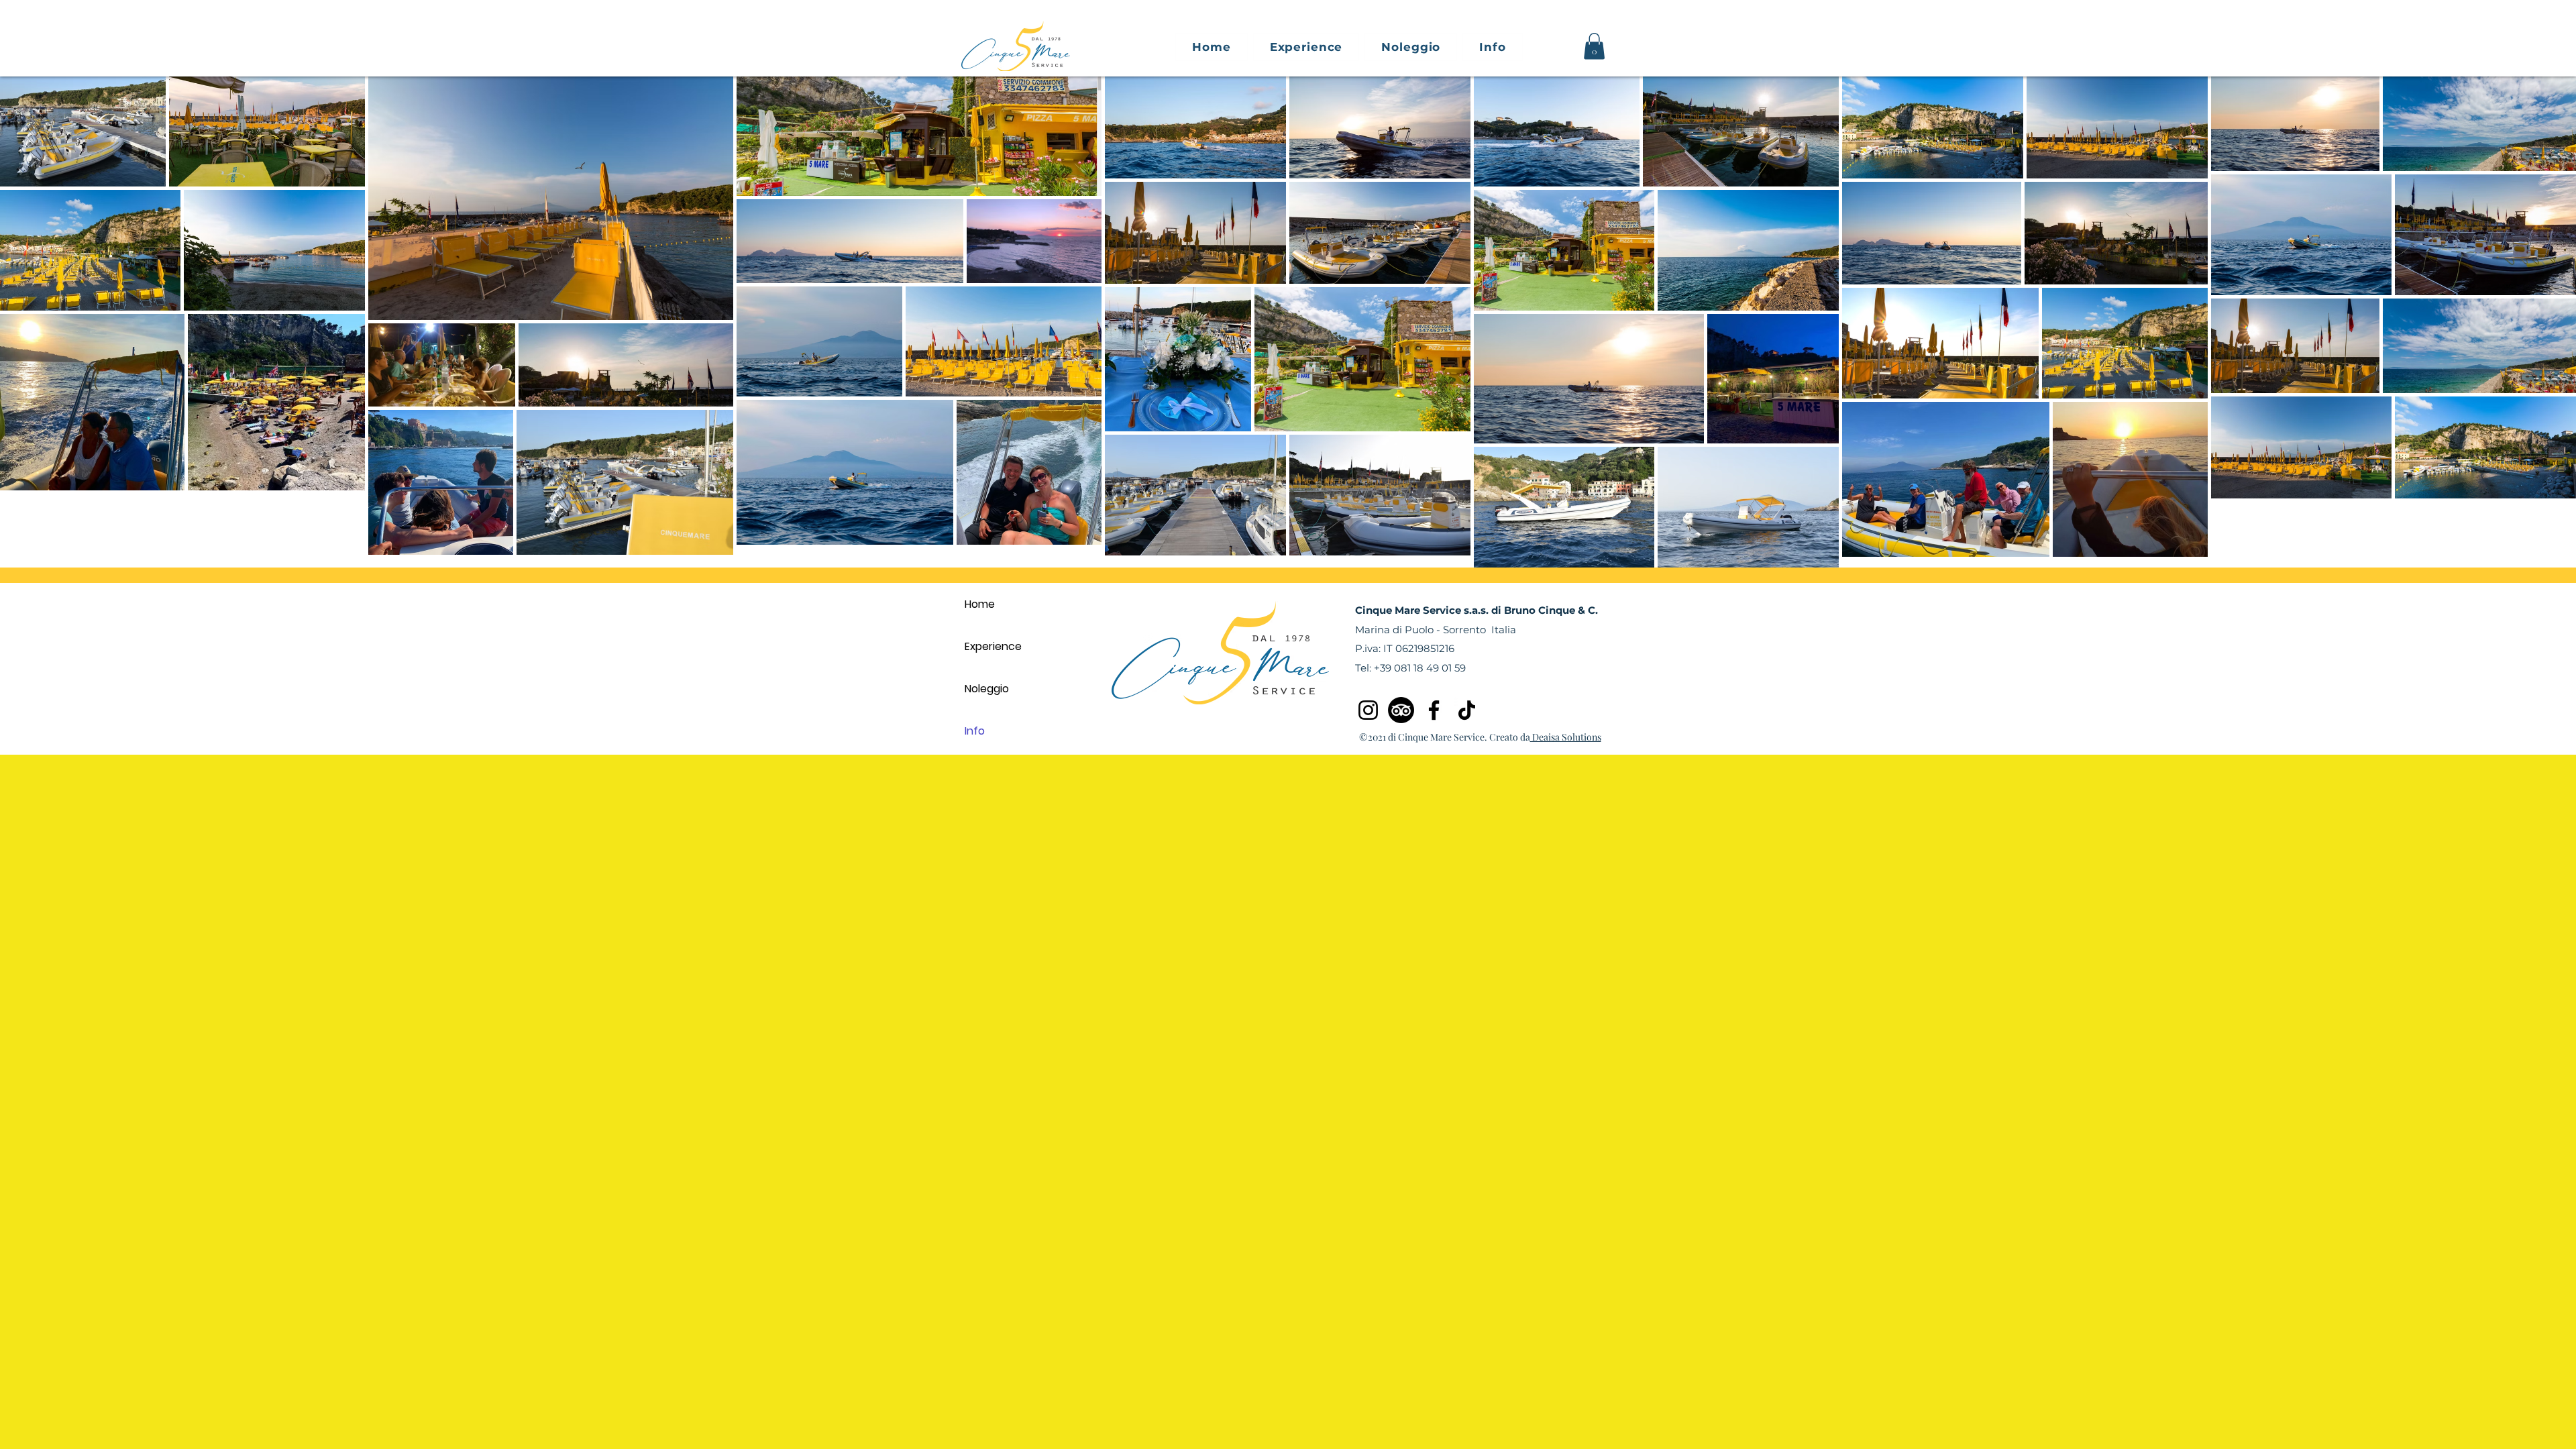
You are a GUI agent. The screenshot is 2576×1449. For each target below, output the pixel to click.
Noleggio (987, 689)
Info (975, 731)
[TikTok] (1467, 710)
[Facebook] (1434, 710)
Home (980, 604)
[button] (1411, 47)
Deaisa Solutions (1566, 737)
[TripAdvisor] (1401, 710)
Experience (993, 646)
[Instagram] (1368, 710)
